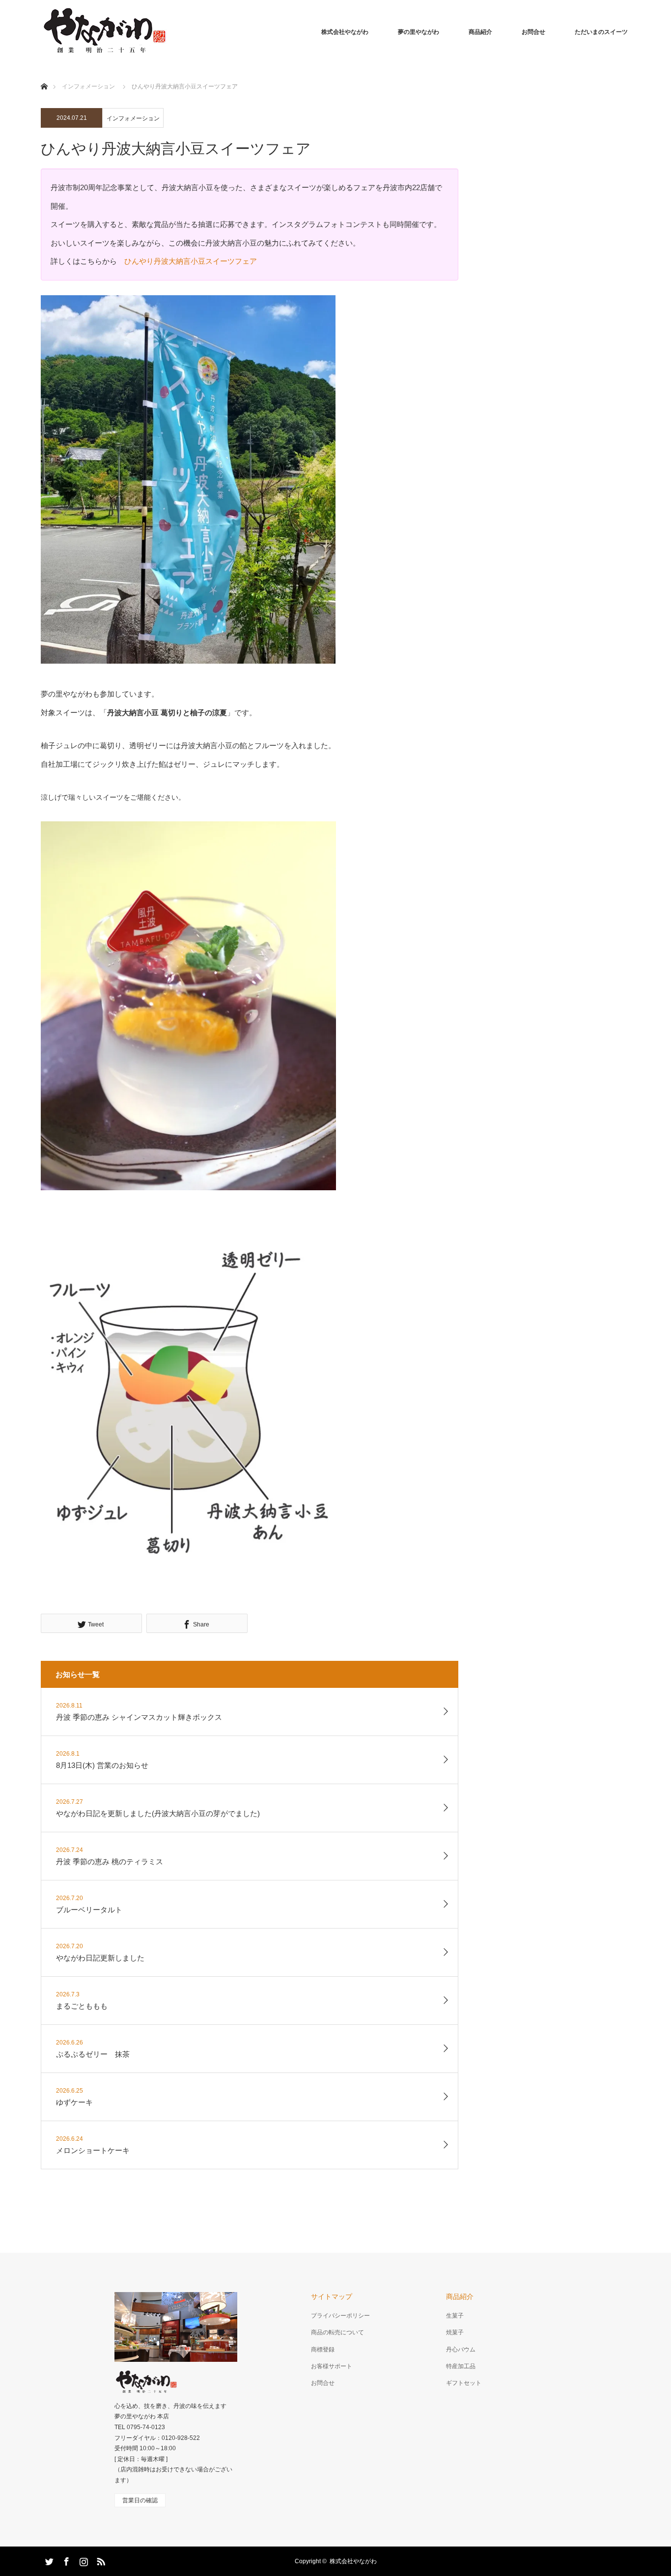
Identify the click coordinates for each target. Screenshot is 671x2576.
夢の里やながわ (419, 32)
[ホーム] (44, 75)
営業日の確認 (140, 2500)
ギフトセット (464, 2383)
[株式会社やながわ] (104, 32)
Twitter (48, 2560)
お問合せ (533, 32)
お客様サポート (332, 2366)
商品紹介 (480, 32)
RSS (100, 2560)
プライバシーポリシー (340, 2316)
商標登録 (323, 2350)
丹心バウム (461, 2350)
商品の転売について (337, 2332)
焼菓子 (455, 2332)
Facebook (65, 2560)
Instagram (83, 2560)
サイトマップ (332, 2296)
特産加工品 (461, 2366)
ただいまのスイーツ (601, 32)
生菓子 (455, 2316)
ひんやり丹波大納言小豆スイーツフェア (191, 261)
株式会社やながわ (345, 32)
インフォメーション (133, 118)
